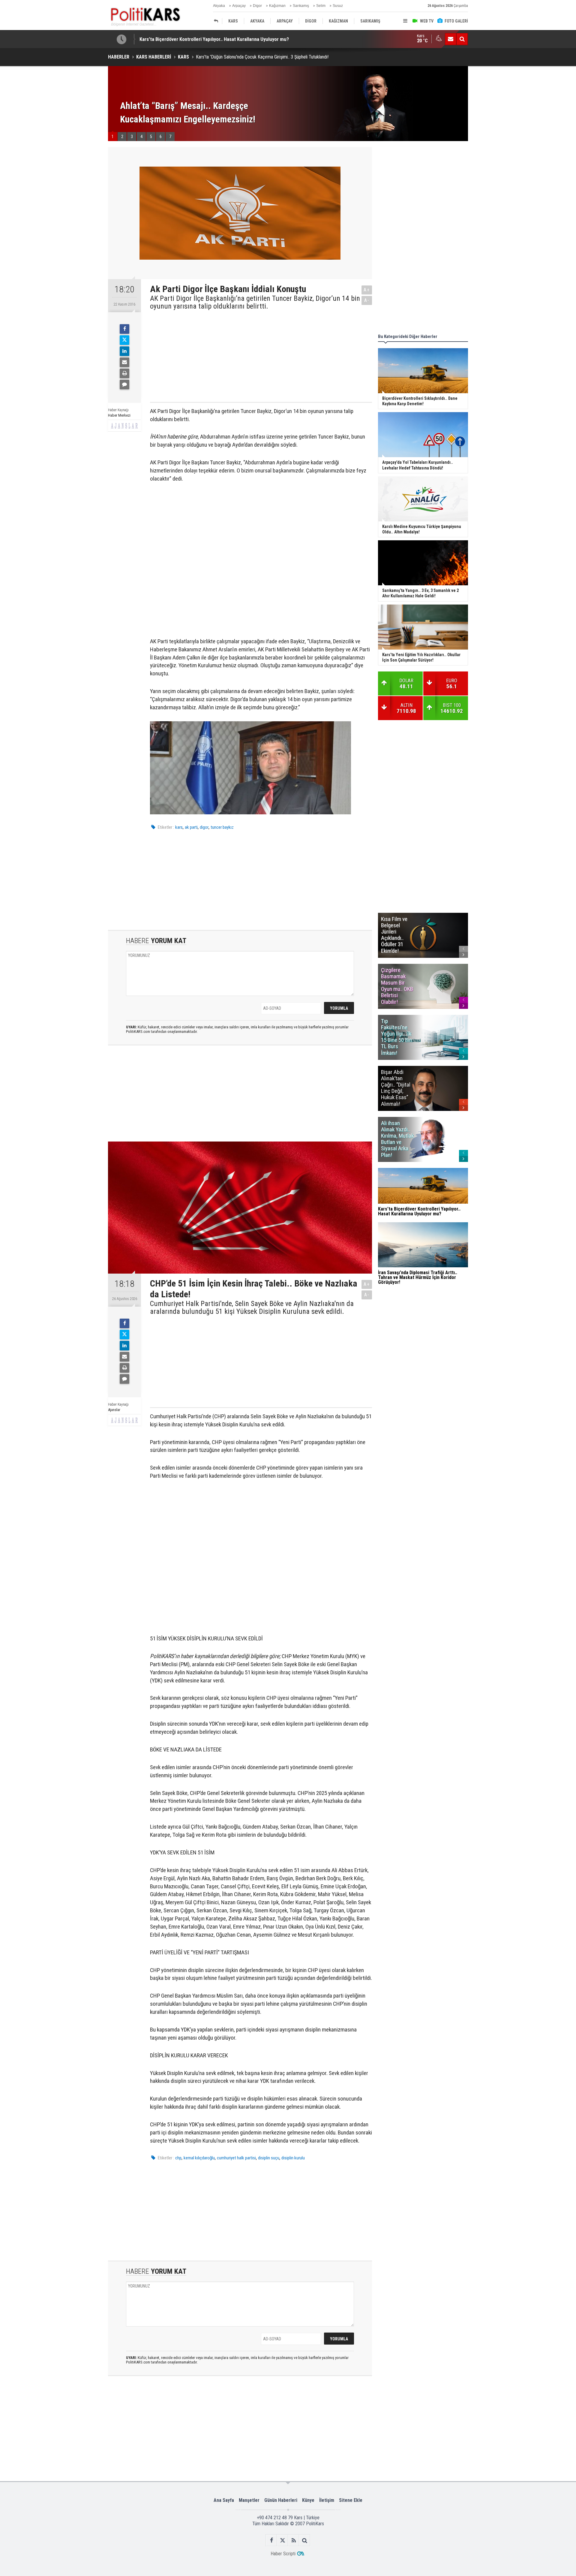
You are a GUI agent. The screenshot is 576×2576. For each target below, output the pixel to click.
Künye (308, 2500)
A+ (367, 290)
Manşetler (249, 2500)
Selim (321, 6)
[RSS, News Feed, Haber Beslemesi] (294, 2540)
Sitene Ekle (351, 2500)
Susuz (338, 6)
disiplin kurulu (293, 2158)
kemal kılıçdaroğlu (199, 2158)
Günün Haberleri (281, 2500)
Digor (257, 6)
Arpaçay (239, 6)
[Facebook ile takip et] (271, 2540)
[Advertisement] (256, 355)
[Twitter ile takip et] (282, 2540)
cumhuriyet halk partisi (236, 2158)
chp (178, 2158)
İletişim (327, 2500)
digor (204, 827)
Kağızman (277, 6)
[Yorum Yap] (124, 385)
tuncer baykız (222, 827)
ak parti (191, 827)
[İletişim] (451, 39)
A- (367, 300)
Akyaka (219, 6)
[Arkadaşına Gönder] (124, 362)
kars (179, 827)
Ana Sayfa (224, 2500)
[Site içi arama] (462, 39)
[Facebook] (124, 329)
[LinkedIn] (124, 351)
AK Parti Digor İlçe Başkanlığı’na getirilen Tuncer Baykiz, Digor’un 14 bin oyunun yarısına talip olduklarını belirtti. (255, 302)
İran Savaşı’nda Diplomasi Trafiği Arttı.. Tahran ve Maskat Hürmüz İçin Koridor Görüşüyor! (233, 39)
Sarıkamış (301, 6)
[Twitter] (124, 340)
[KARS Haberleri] (217, 21)
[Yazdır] (124, 373)
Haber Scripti (283, 2554)
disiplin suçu (269, 2158)
